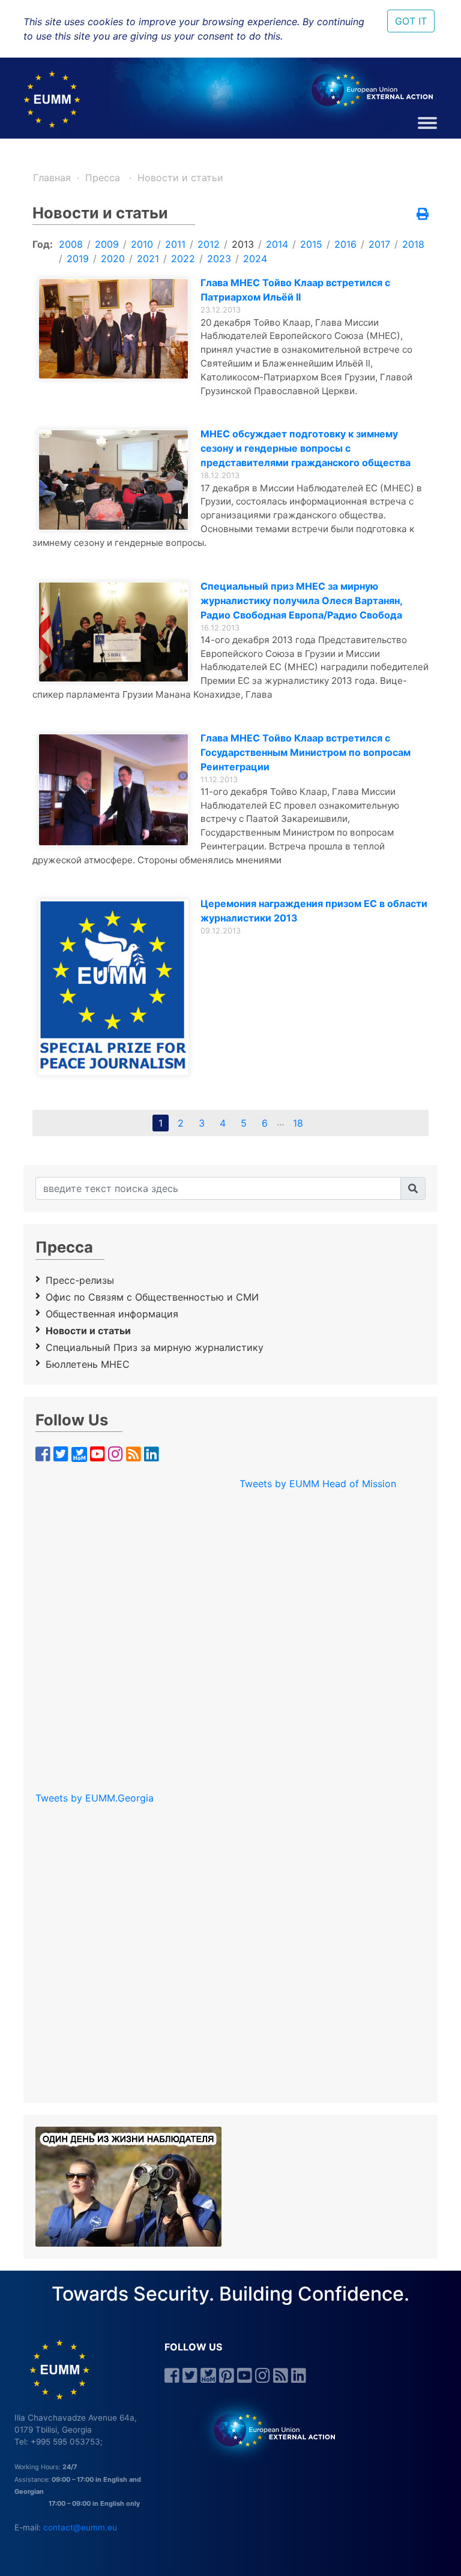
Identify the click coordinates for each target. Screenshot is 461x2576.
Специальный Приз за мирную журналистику (155, 1347)
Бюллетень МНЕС (88, 1364)
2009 (107, 244)
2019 (78, 259)
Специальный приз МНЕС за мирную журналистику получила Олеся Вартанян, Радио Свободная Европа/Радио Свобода (301, 601)
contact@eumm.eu (80, 2527)
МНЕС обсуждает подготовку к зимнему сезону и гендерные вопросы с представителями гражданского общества (306, 448)
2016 (345, 244)
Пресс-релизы (80, 1280)
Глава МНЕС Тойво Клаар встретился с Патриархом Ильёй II (295, 290)
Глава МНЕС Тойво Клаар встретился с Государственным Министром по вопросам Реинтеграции (306, 752)
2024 (255, 259)
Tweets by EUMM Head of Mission (318, 1484)
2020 (113, 259)
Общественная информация (112, 1314)
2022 (183, 259)
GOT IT (411, 21)
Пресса (104, 178)
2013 (243, 244)
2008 (71, 244)
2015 (311, 244)
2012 (209, 244)
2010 (142, 244)
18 (298, 1123)
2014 (277, 244)
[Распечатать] (423, 215)
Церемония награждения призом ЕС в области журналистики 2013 (314, 911)
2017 (379, 244)
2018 (413, 244)
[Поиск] (413, 1188)
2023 (219, 259)
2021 (148, 259)
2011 (175, 244)
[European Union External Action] (268, 2429)
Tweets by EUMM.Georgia (95, 1798)
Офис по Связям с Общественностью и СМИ (152, 1297)
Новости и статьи (180, 178)
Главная (52, 178)
